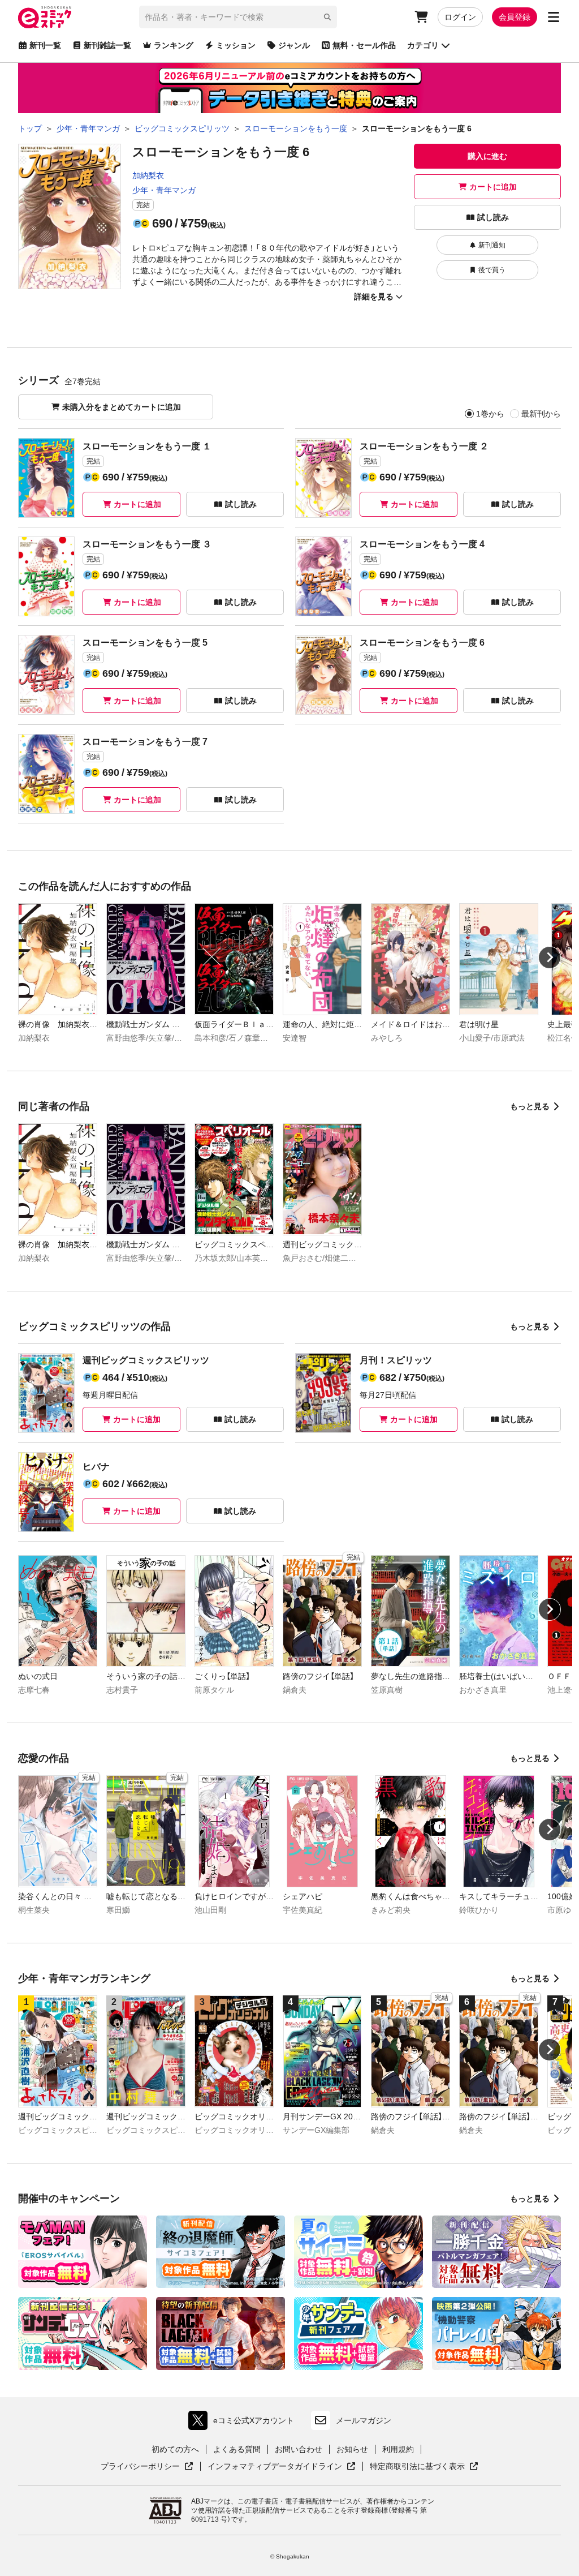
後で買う (492, 270)
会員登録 (515, 17)
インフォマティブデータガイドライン (275, 2467)
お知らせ (352, 2449)
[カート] (421, 17)
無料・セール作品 (364, 45)
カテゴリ (423, 45)
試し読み (493, 217)
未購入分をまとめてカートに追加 (122, 407)
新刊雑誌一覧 (107, 45)
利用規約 (398, 2449)
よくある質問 (237, 2449)
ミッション (236, 45)
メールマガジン (364, 2420)
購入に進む (487, 156)
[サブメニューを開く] (554, 17)
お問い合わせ (299, 2449)
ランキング (174, 45)
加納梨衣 (148, 175)
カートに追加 (493, 187)
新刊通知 (492, 245)
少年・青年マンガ (164, 190)
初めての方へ (175, 2449)
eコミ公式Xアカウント (244, 2423)
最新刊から (541, 414)
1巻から (490, 414)
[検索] (327, 17)
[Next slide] (550, 958)
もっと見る (530, 1106)
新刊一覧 (45, 45)
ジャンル (294, 45)
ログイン (460, 17)
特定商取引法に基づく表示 (424, 2467)
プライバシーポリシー (147, 2467)
